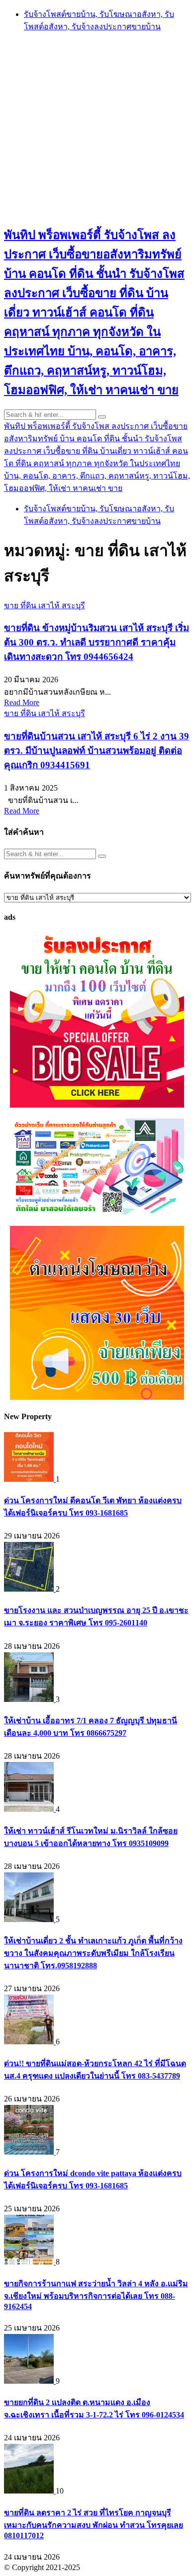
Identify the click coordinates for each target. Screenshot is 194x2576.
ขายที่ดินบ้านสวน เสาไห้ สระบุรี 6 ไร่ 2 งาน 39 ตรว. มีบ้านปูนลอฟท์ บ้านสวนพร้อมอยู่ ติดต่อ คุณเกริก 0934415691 (97, 751)
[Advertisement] (97, 128)
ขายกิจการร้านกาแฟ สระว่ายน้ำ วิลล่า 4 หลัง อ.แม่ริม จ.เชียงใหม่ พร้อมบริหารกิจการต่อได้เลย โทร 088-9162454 (96, 2295)
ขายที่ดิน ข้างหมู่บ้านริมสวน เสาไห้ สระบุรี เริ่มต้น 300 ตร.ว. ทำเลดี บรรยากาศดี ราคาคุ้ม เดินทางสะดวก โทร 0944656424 (97, 642)
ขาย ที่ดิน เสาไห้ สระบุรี (45, 605)
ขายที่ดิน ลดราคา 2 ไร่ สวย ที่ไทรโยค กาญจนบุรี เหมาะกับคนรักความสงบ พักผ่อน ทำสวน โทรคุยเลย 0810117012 (94, 2524)
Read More (22, 702)
